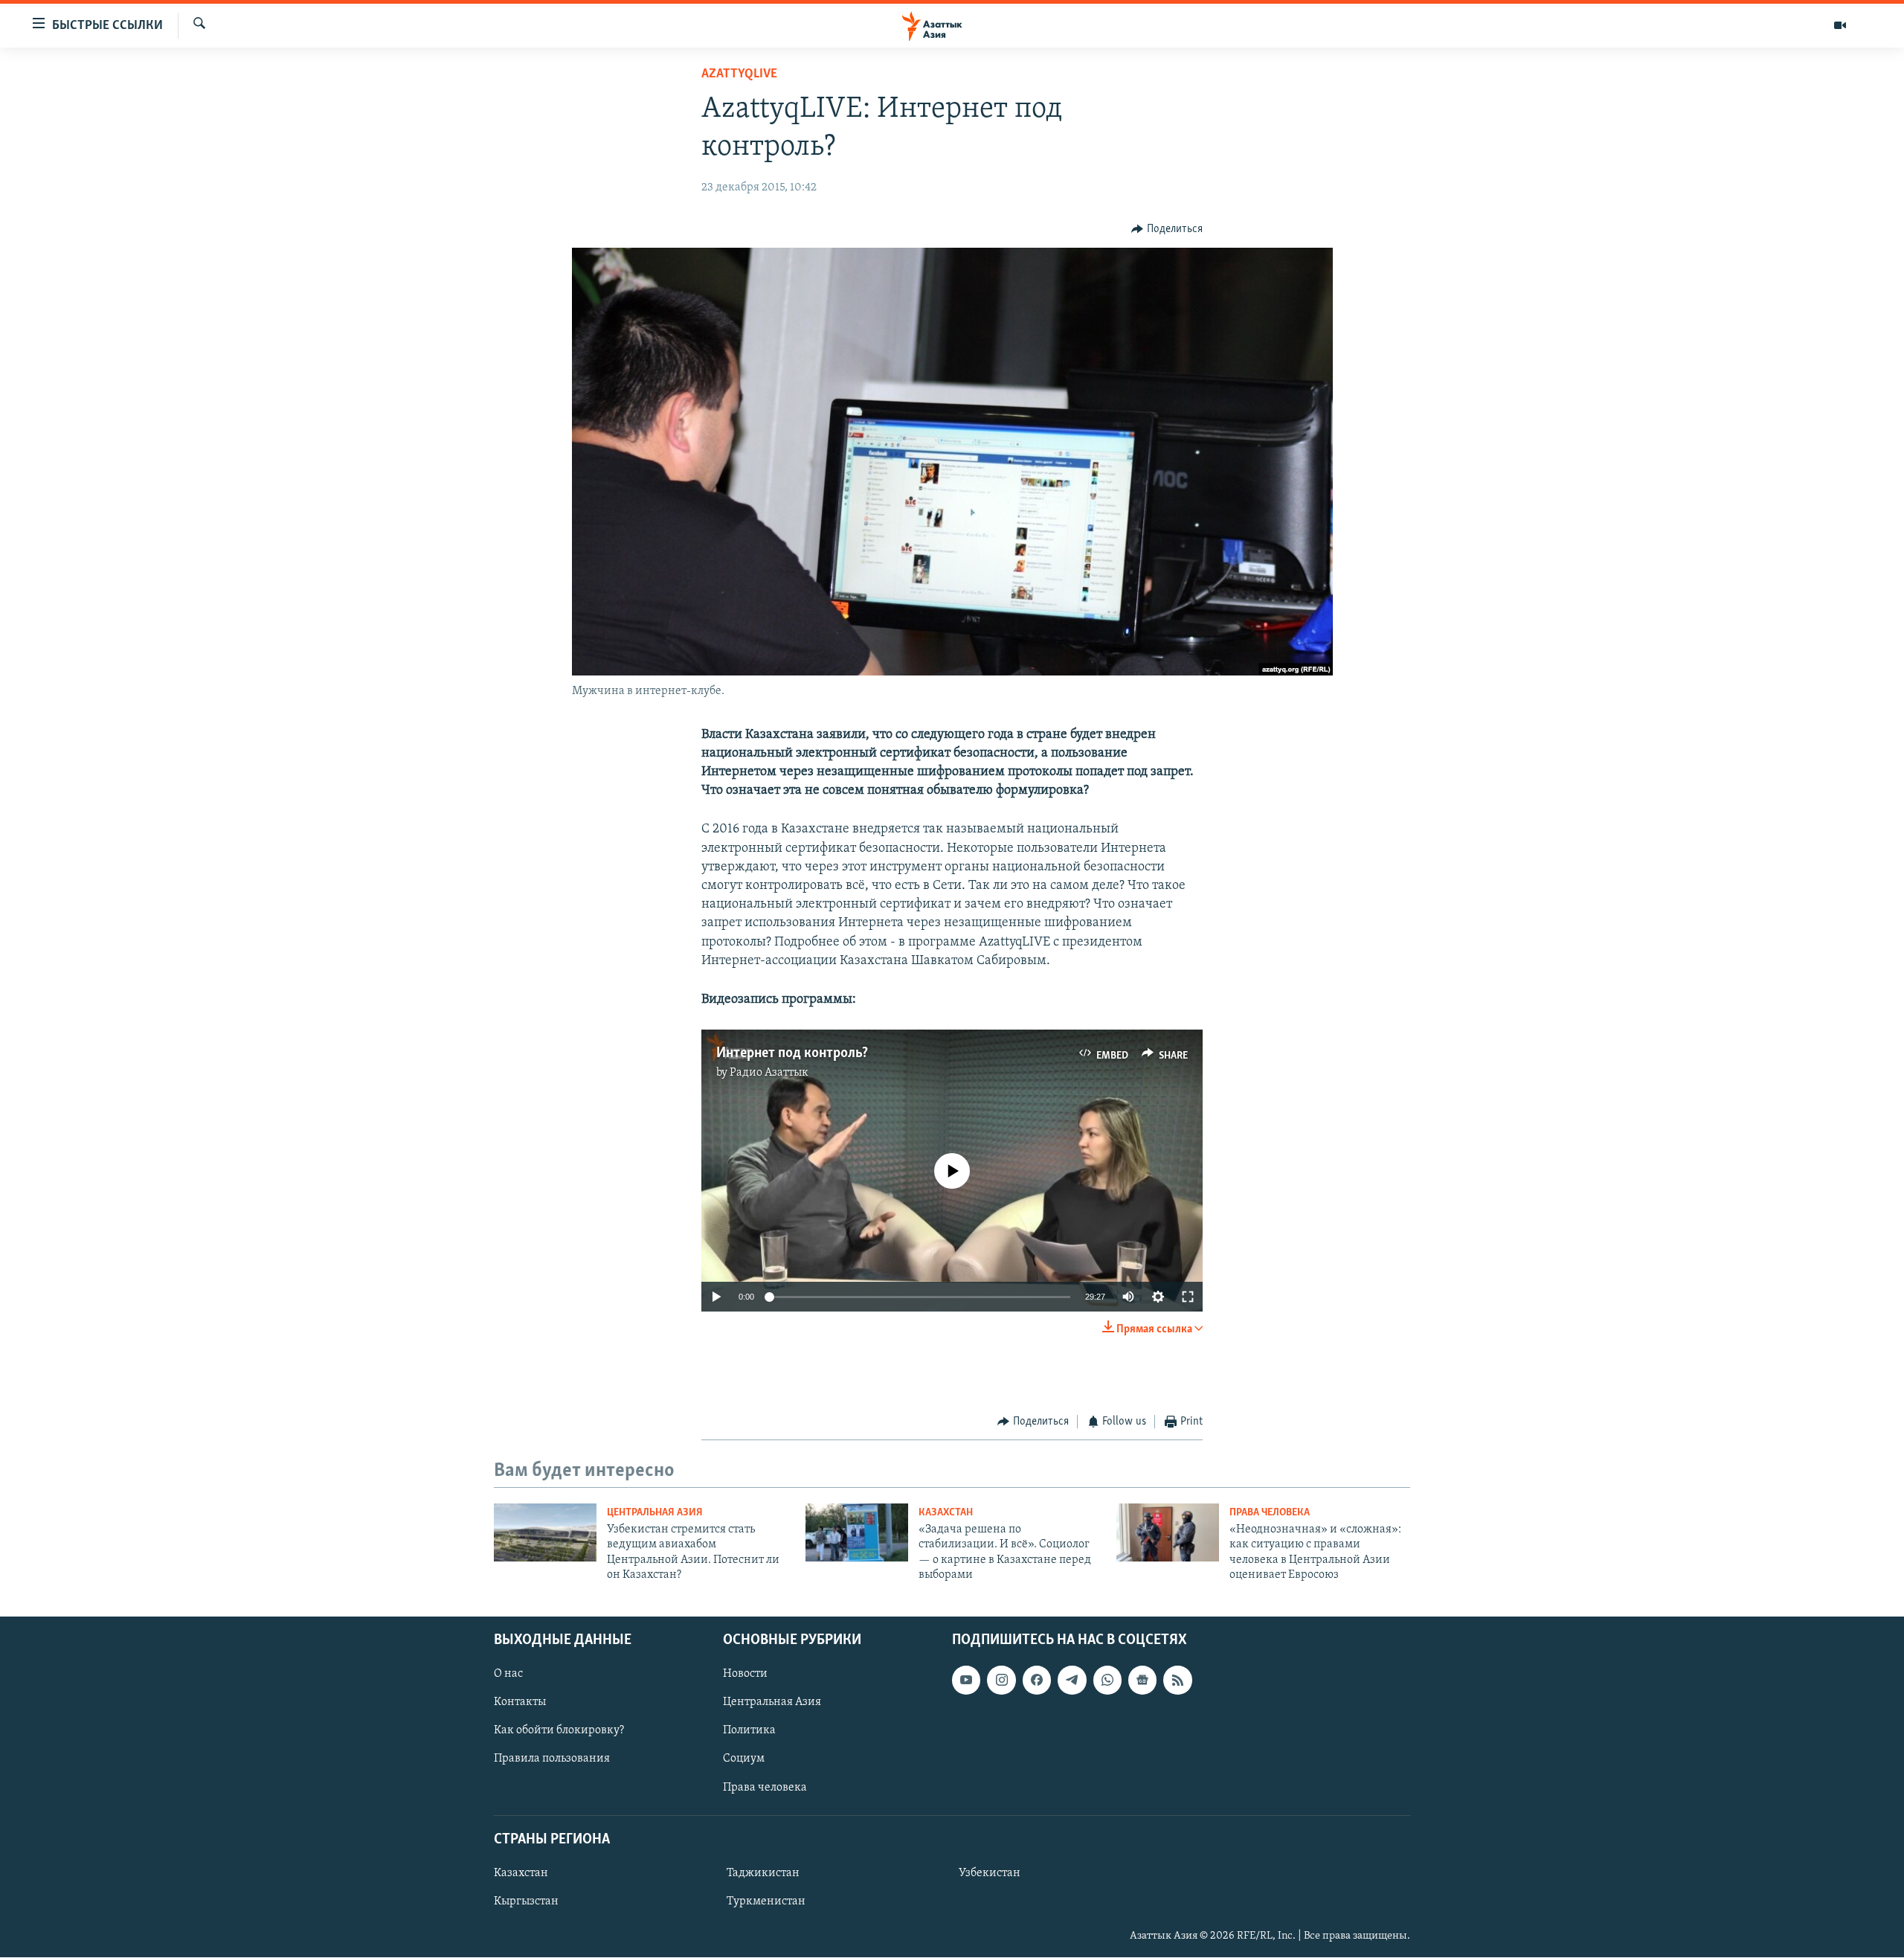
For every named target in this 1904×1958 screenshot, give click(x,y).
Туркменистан (766, 1901)
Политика (749, 1731)
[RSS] (1177, 1681)
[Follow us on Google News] (1142, 1681)
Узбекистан (990, 1873)
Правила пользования (552, 1759)
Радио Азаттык (769, 1073)
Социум (744, 1759)
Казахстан (946, 1513)
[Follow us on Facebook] (1037, 1681)
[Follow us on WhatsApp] (1107, 1681)
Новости (745, 1675)
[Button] (1167, 229)
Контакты (520, 1703)
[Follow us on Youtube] (966, 1681)
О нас (508, 1675)
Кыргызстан (526, 1901)
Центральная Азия (655, 1513)
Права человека (1270, 1513)
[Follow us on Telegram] (1072, 1681)
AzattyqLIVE (739, 74)
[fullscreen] (1188, 1297)
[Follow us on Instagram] (1001, 1681)
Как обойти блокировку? (559, 1731)
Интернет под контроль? (792, 1053)
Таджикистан (763, 1873)
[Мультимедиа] (1840, 25)
